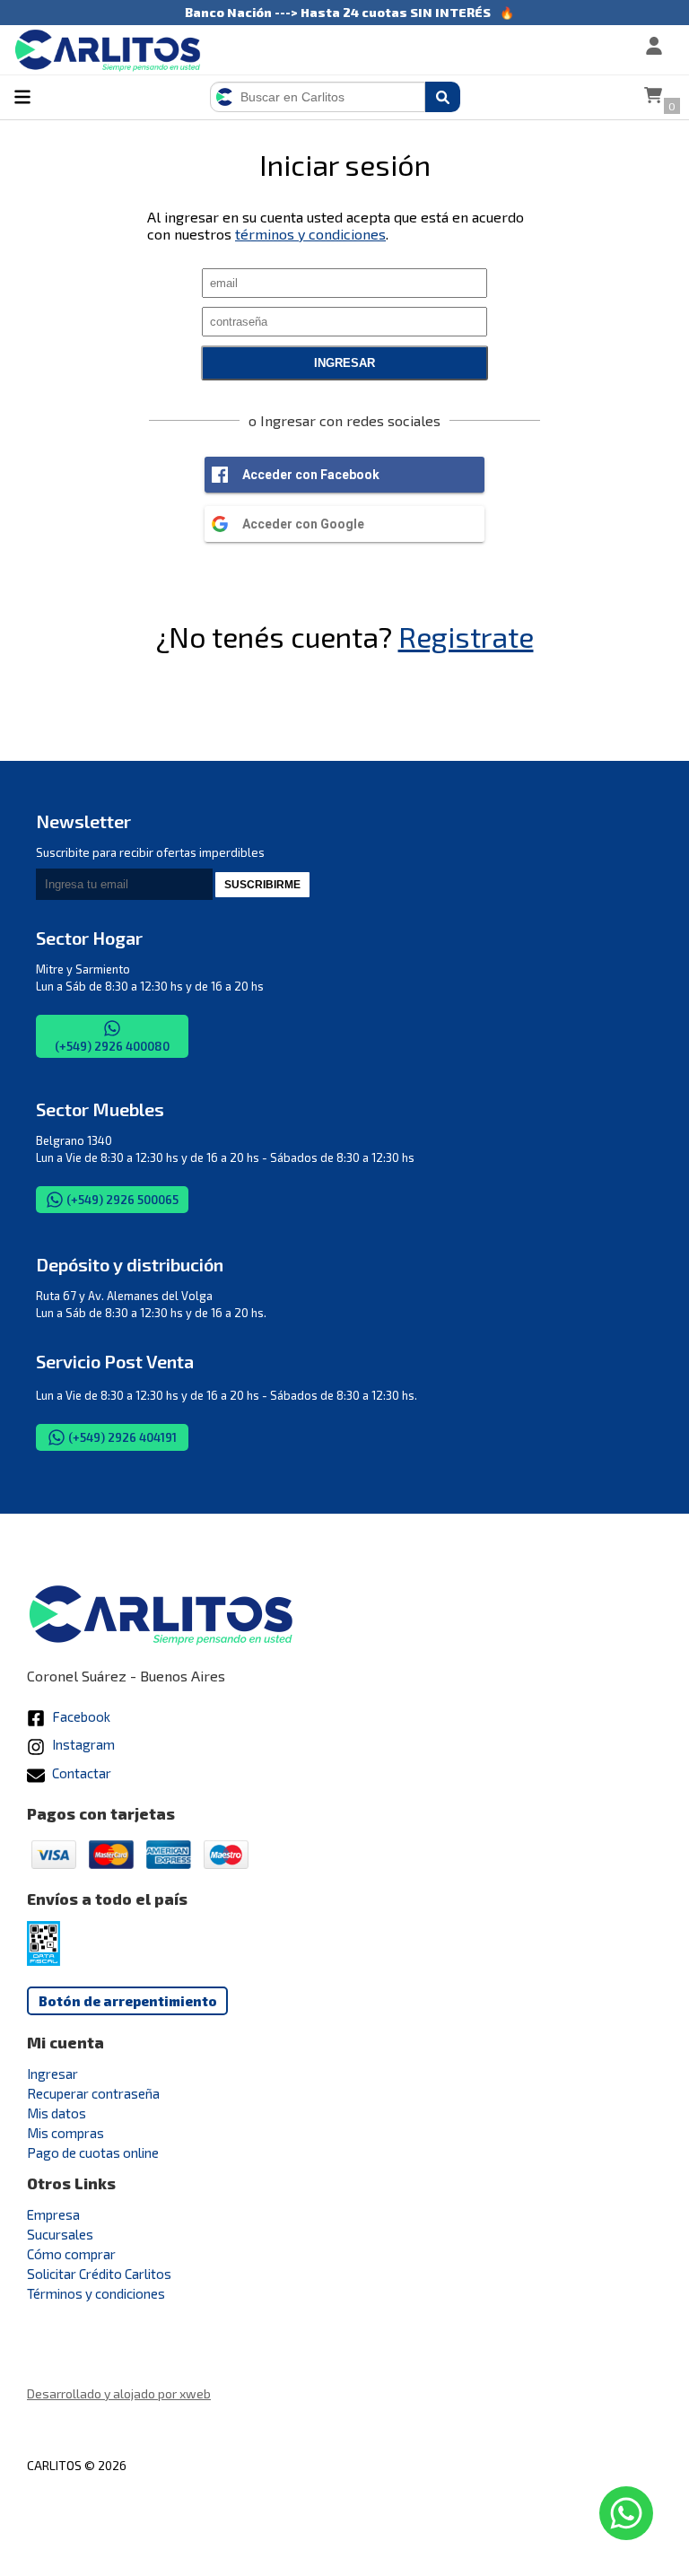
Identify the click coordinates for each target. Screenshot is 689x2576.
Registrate (466, 636)
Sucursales (60, 2234)
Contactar (80, 1773)
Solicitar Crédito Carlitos (99, 2274)
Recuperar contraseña (93, 2093)
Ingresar (52, 2074)
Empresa (53, 2214)
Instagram (82, 1744)
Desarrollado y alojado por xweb (119, 2393)
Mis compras (65, 2133)
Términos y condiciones (96, 2293)
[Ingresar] (596, 48)
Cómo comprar (71, 2254)
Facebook (80, 1716)
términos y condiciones (310, 234)
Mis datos (57, 2113)
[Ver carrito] (653, 97)
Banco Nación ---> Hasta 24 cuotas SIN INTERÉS (338, 12)
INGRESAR (344, 363)
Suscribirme (262, 885)
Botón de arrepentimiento (128, 2001)
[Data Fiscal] (44, 1960)
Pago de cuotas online (93, 2152)
